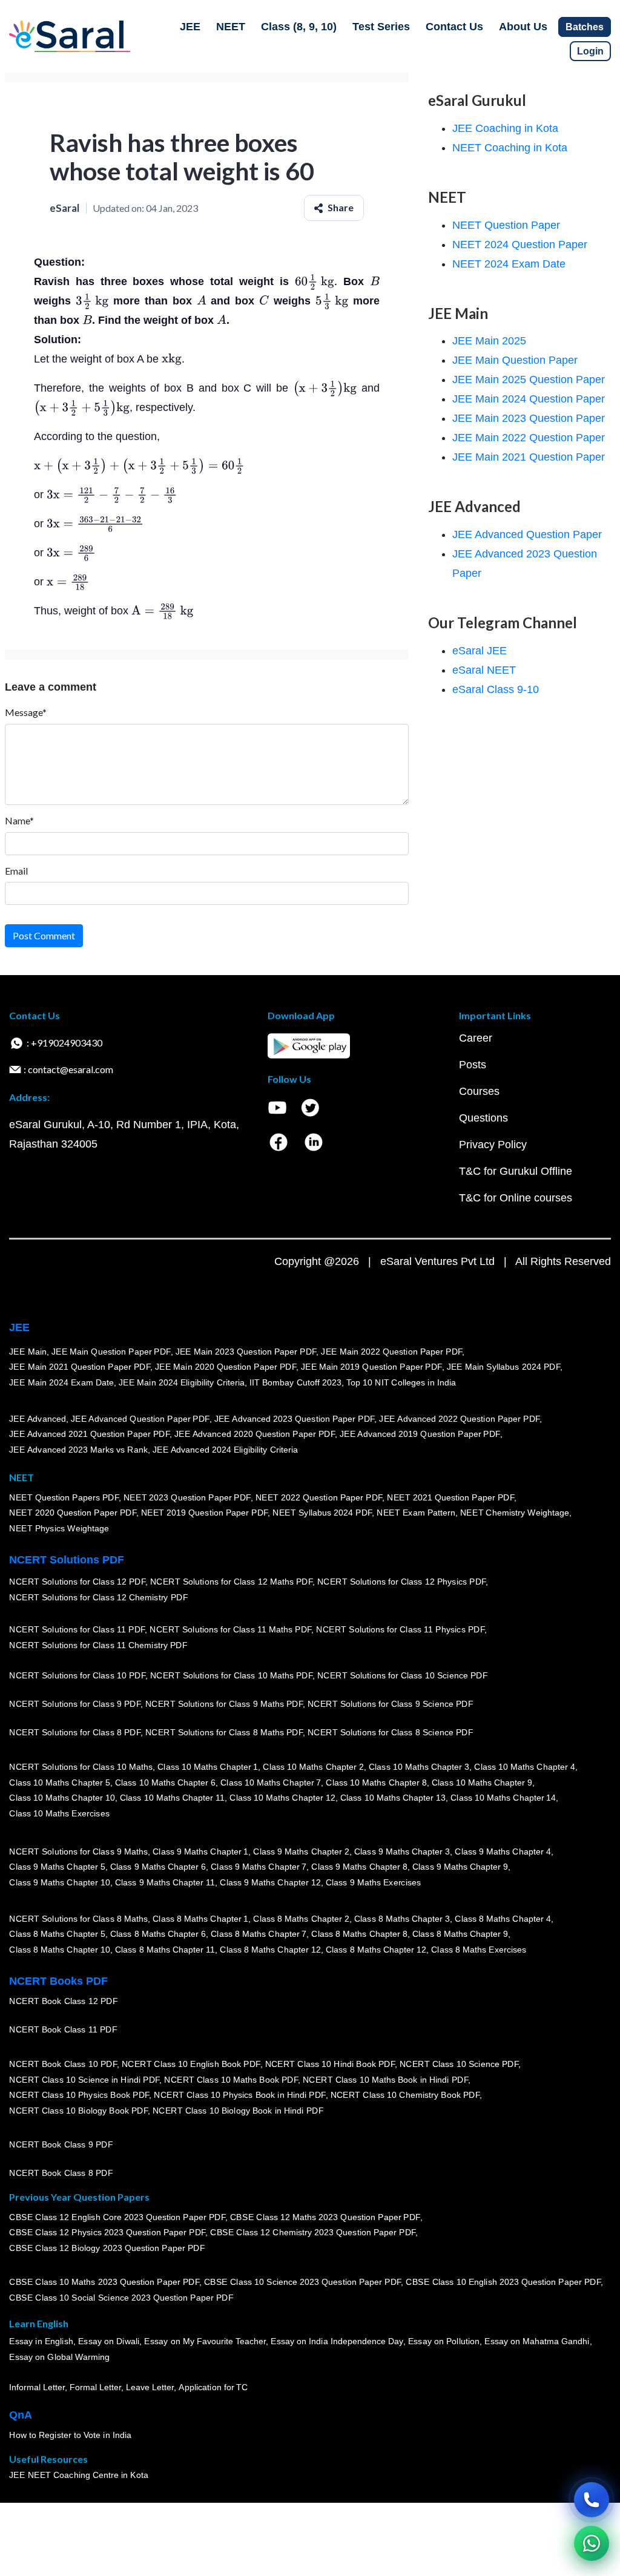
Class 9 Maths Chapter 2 (301, 1851)
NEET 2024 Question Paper (520, 245)
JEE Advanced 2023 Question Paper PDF (294, 1419)
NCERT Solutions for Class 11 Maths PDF (230, 1630)
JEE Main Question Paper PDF (111, 1352)
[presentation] (316, 281)
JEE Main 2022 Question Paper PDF (391, 1352)
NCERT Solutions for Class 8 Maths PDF (224, 1733)
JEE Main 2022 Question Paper (529, 438)
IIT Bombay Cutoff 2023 (295, 1382)
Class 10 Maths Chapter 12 (282, 1798)
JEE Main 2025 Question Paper (529, 379)
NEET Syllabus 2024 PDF (322, 1513)
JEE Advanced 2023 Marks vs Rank (78, 1450)
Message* (26, 712)
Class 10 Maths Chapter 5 (59, 1782)
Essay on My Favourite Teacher (205, 2342)
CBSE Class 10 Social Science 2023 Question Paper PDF (121, 2298)
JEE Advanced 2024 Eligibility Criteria (225, 1450)
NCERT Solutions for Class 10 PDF (77, 1676)
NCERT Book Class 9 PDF (61, 2145)
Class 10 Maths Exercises (59, 1813)
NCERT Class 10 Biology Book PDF (78, 2111)
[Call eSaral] (592, 2500)
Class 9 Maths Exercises (373, 1882)
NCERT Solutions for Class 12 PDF (77, 1582)
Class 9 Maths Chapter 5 (57, 1867)
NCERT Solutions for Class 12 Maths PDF (231, 1582)
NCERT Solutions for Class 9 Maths (78, 1851)
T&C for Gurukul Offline (516, 1171)
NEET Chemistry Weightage (515, 1513)
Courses (479, 1091)
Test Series (381, 27)
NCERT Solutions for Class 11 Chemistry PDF (98, 1646)
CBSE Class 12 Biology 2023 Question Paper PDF (107, 2248)
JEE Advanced (38, 1419)
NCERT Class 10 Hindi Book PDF (329, 2064)
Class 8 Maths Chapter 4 (503, 1919)
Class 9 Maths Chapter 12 (270, 1882)
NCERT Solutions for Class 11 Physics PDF (400, 1630)
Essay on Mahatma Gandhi (537, 2342)
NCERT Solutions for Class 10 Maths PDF (231, 1676)
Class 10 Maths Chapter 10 (62, 1798)
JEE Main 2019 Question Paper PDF (371, 1367)
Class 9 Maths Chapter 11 (165, 1882)
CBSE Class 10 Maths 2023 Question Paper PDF (104, 2282)
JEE (190, 27)
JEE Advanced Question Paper (527, 534)
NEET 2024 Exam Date (509, 264)
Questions (483, 1118)
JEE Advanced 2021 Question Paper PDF (89, 1434)
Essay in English (41, 2342)
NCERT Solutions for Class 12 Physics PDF (401, 1582)
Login (590, 51)
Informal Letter (37, 2388)
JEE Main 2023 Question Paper (529, 418)
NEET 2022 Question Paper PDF (318, 1497)
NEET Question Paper (506, 225)
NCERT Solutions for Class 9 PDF (75, 1704)
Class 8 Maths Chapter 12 (270, 1950)
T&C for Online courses (516, 1198)
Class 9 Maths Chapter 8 (359, 1867)
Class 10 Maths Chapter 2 (313, 1767)
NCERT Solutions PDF (67, 1560)
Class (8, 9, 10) (299, 27)
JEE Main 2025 (489, 341)
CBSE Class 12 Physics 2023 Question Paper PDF (107, 2233)
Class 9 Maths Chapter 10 (59, 1882)
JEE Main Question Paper (515, 360)
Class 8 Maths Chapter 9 (460, 1934)
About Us (523, 27)
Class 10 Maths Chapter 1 (208, 1767)
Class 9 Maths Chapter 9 (460, 1867)
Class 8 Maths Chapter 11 (165, 1950)
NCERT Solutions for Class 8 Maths (78, 1919)
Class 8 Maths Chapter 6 (157, 1934)
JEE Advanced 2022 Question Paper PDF (459, 1419)
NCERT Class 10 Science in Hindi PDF (84, 2080)
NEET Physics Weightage (59, 1528)
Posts (473, 1065)
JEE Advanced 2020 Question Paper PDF (255, 1434)
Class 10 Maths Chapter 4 (524, 1767)
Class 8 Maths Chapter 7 (259, 1934)
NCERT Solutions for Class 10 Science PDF (403, 1676)
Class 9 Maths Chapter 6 (157, 1867)
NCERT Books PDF (58, 1981)
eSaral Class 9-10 (496, 689)
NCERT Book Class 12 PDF (63, 2002)
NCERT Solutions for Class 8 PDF (75, 1733)
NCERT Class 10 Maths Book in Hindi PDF (385, 2080)
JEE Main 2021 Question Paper (529, 457)
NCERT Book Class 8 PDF (61, 2173)
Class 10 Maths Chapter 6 (165, 1782)
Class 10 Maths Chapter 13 (392, 1798)
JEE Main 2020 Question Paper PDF (226, 1367)
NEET (231, 27)
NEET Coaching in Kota (510, 148)
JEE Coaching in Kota (505, 128)
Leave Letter (150, 2388)
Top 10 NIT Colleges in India (401, 1382)
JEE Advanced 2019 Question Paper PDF (420, 1434)
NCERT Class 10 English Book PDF (191, 2064)
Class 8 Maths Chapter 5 (57, 1934)
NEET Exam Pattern (416, 1513)
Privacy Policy (493, 1145)
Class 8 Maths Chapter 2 (301, 1919)
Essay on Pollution (443, 2342)
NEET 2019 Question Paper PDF (205, 1513)
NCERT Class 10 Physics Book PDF (79, 2095)
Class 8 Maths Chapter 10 (59, 1950)
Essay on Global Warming (59, 2357)
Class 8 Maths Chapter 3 (402, 1919)
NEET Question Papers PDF (64, 1497)
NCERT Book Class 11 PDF (63, 2030)
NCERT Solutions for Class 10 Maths (81, 1767)
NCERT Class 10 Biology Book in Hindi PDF (238, 2111)
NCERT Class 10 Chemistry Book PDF (404, 2095)
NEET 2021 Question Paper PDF (450, 1497)
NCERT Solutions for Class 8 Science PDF (391, 1733)
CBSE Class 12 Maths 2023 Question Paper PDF (325, 2217)
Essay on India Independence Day (337, 2342)
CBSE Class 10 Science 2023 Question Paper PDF (303, 2282)
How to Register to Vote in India (70, 2436)
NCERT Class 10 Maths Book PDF (231, 2080)
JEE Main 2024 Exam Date (61, 1382)
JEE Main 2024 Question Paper (529, 399)
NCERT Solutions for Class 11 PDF (77, 1630)
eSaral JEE (480, 651)
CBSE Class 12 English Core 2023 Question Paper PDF (117, 2217)
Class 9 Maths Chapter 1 (200, 1851)
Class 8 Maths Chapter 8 (359, 1934)
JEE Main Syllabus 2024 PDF (503, 1367)
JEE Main (28, 1352)
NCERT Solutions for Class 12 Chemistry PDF (98, 1598)
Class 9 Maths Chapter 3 (402, 1851)
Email (16, 871)
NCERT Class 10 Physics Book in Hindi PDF (239, 2095)
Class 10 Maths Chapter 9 (482, 1782)
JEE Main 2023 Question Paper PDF (246, 1352)
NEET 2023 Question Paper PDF (187, 1497)
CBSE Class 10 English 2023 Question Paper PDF (503, 2282)
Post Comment (44, 935)
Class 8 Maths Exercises (479, 1950)
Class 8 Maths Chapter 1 (200, 1919)
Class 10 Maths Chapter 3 (419, 1767)
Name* (19, 820)
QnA (21, 2415)
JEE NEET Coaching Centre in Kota (79, 2476)
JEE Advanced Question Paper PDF (140, 1419)
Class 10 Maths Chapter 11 (172, 1798)
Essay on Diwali (109, 2342)
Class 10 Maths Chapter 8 (376, 1782)
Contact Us (454, 27)
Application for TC (213, 2388)
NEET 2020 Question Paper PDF (73, 1513)
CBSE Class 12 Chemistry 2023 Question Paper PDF (313, 2233)
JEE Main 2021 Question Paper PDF (80, 1367)
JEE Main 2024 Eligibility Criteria (182, 1382)
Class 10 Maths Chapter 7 (271, 1782)
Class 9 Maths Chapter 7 (259, 1867)
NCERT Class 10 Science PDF (459, 2064)
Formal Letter (95, 2388)
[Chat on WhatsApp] (592, 2543)
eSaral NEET (484, 670)
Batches (585, 27)
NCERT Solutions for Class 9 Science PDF (391, 1704)
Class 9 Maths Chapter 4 (503, 1851)
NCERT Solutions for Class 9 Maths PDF (224, 1704)
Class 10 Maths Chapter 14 (503, 1798)
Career (476, 1038)
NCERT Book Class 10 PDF (63, 2064)
